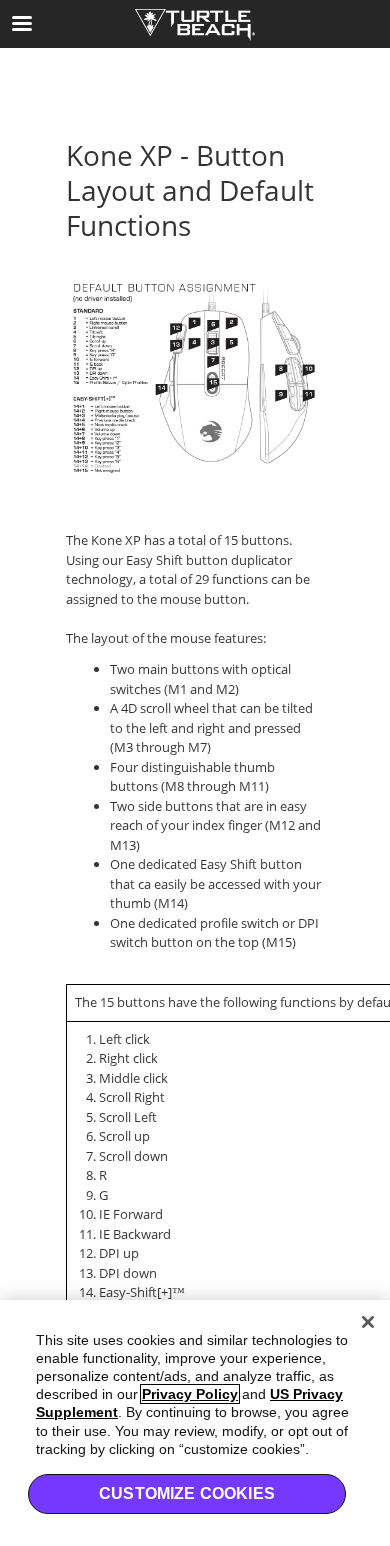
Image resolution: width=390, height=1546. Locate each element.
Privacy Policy (190, 1394)
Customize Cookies (187, 1493)
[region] (195, 1423)
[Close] (368, 1322)
